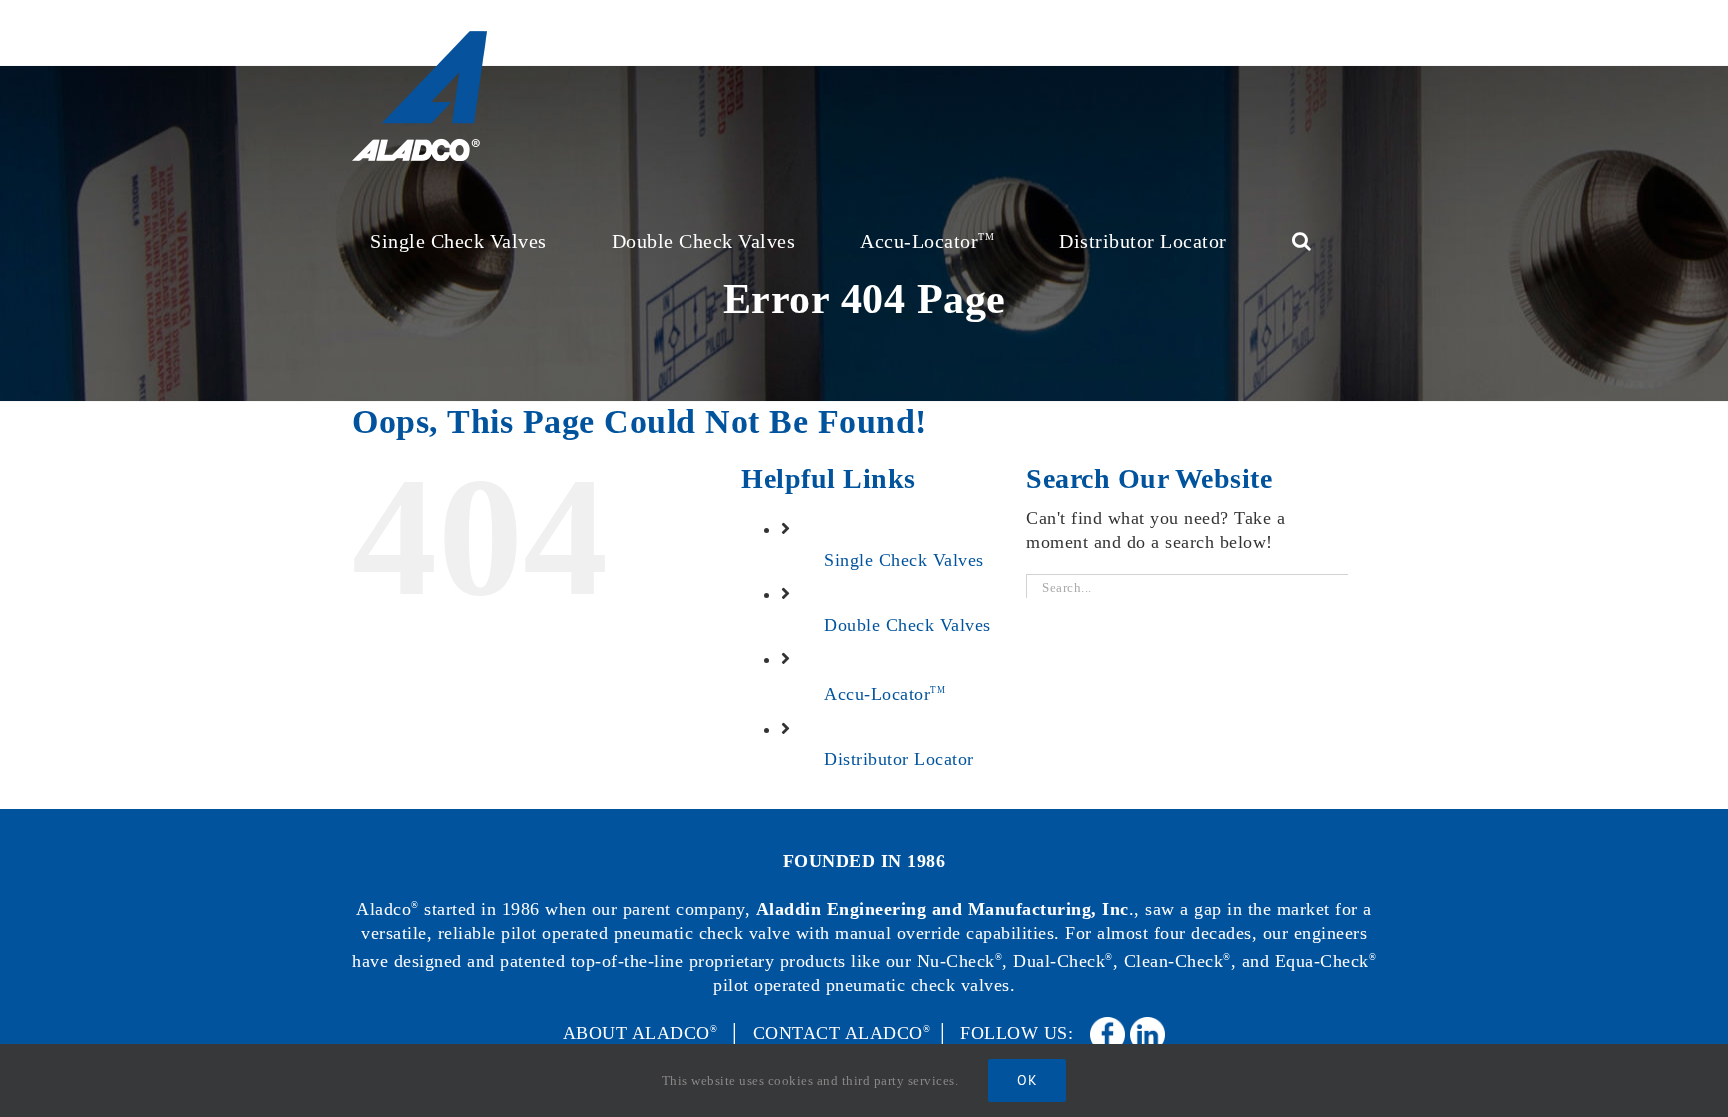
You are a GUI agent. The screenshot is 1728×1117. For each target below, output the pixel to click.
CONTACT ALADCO (842, 1033)
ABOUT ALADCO (640, 1033)
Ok (1027, 1080)
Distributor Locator (899, 759)
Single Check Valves (904, 560)
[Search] (1302, 239)
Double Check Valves (907, 625)
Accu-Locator (884, 694)
